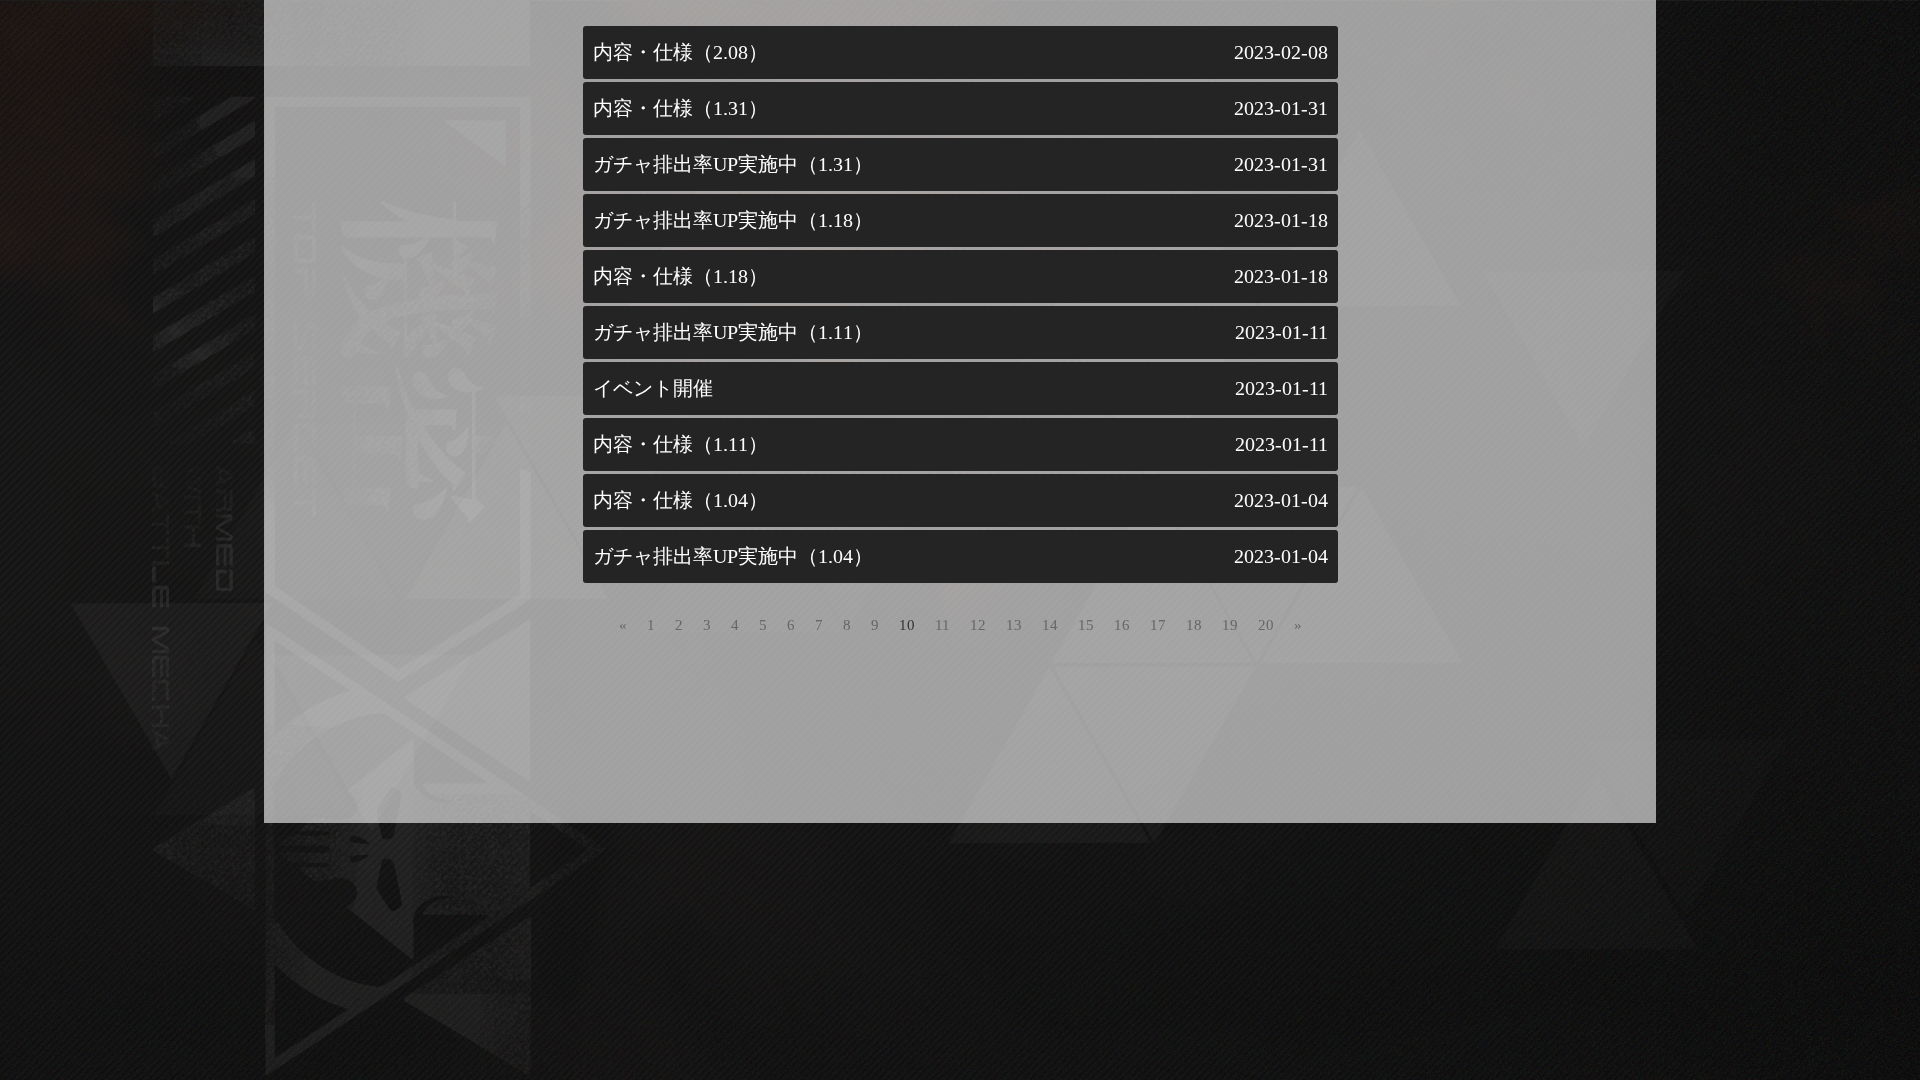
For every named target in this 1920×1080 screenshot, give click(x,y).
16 (1122, 625)
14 (1050, 625)
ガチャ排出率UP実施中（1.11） (733, 332)
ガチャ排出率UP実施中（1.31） (733, 164)
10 (907, 625)
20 (1266, 625)
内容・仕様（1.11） (680, 444)
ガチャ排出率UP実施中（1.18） (733, 220)
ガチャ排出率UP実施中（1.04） (733, 556)
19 (1230, 625)
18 (1194, 625)
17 (1158, 625)
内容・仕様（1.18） (680, 276)
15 (1086, 625)
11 (942, 625)
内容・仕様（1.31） (680, 108)
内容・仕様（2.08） (680, 52)
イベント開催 (653, 388)
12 (978, 625)
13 (1014, 625)
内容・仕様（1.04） (680, 500)
